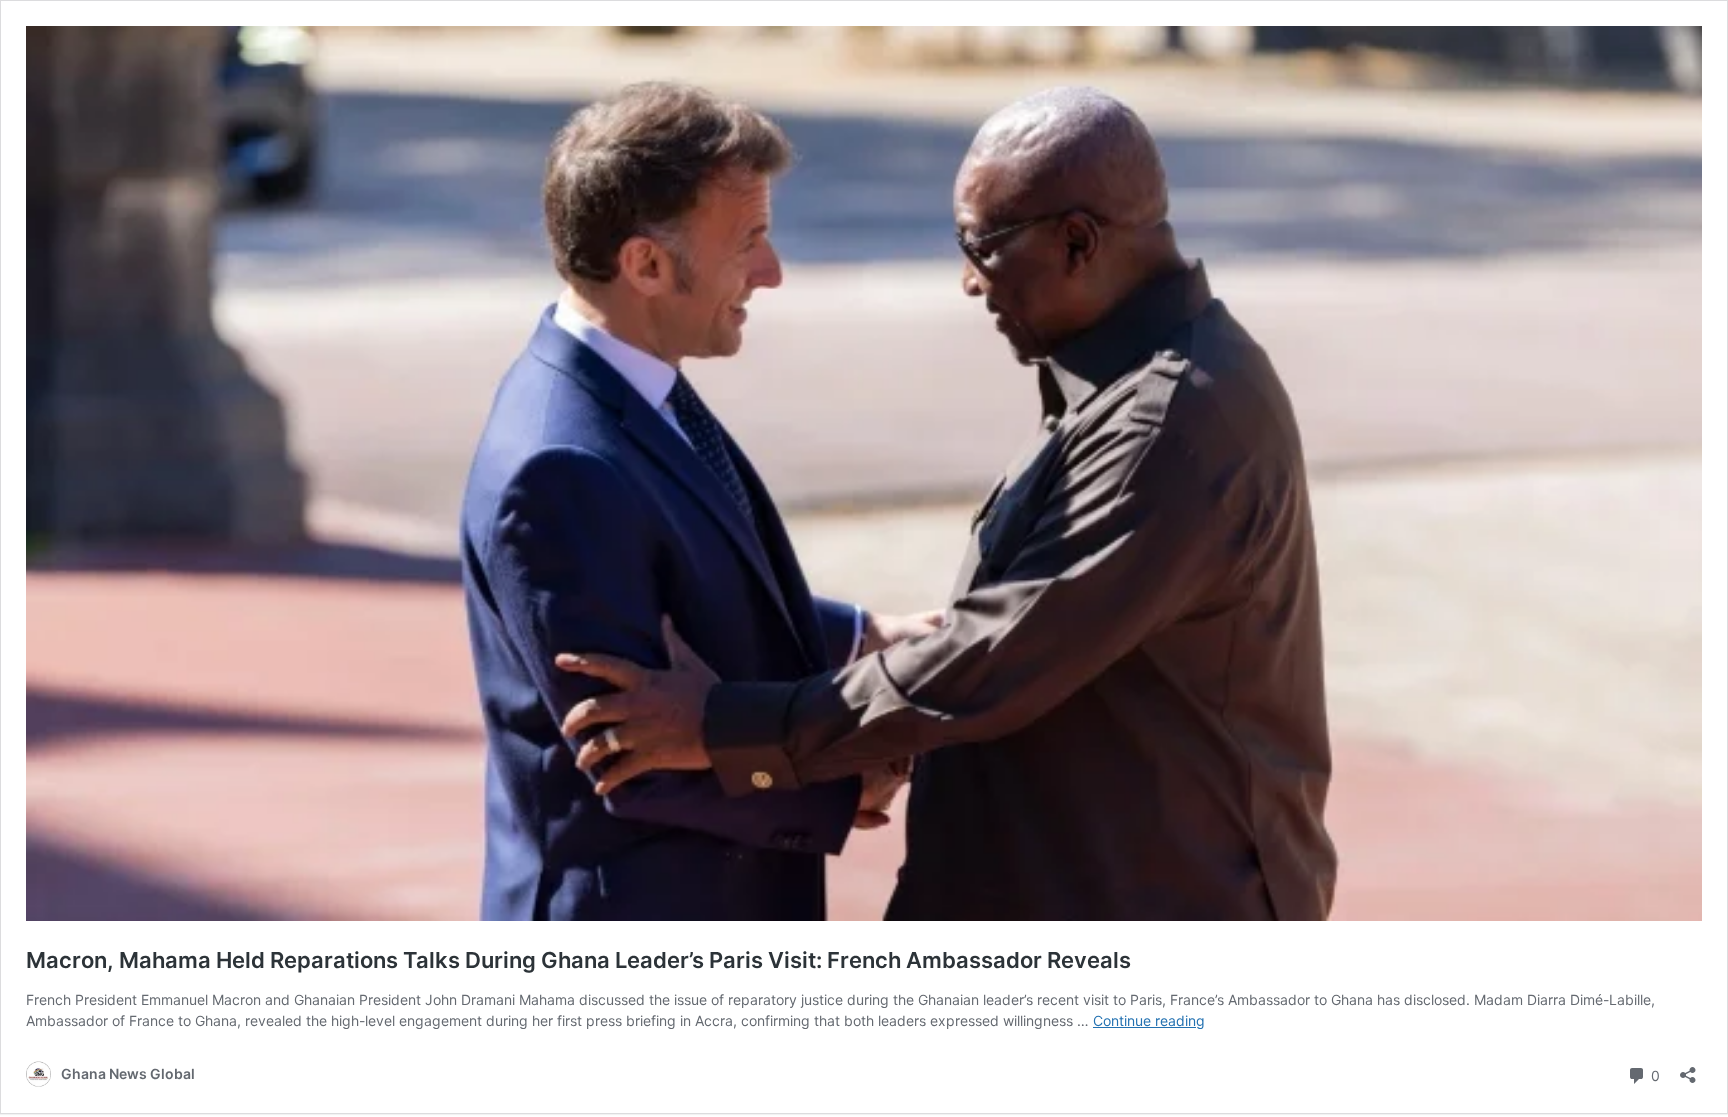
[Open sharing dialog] (1688, 1068)
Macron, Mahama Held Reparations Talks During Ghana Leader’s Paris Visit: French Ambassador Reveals (578, 960)
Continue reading (1149, 1020)
